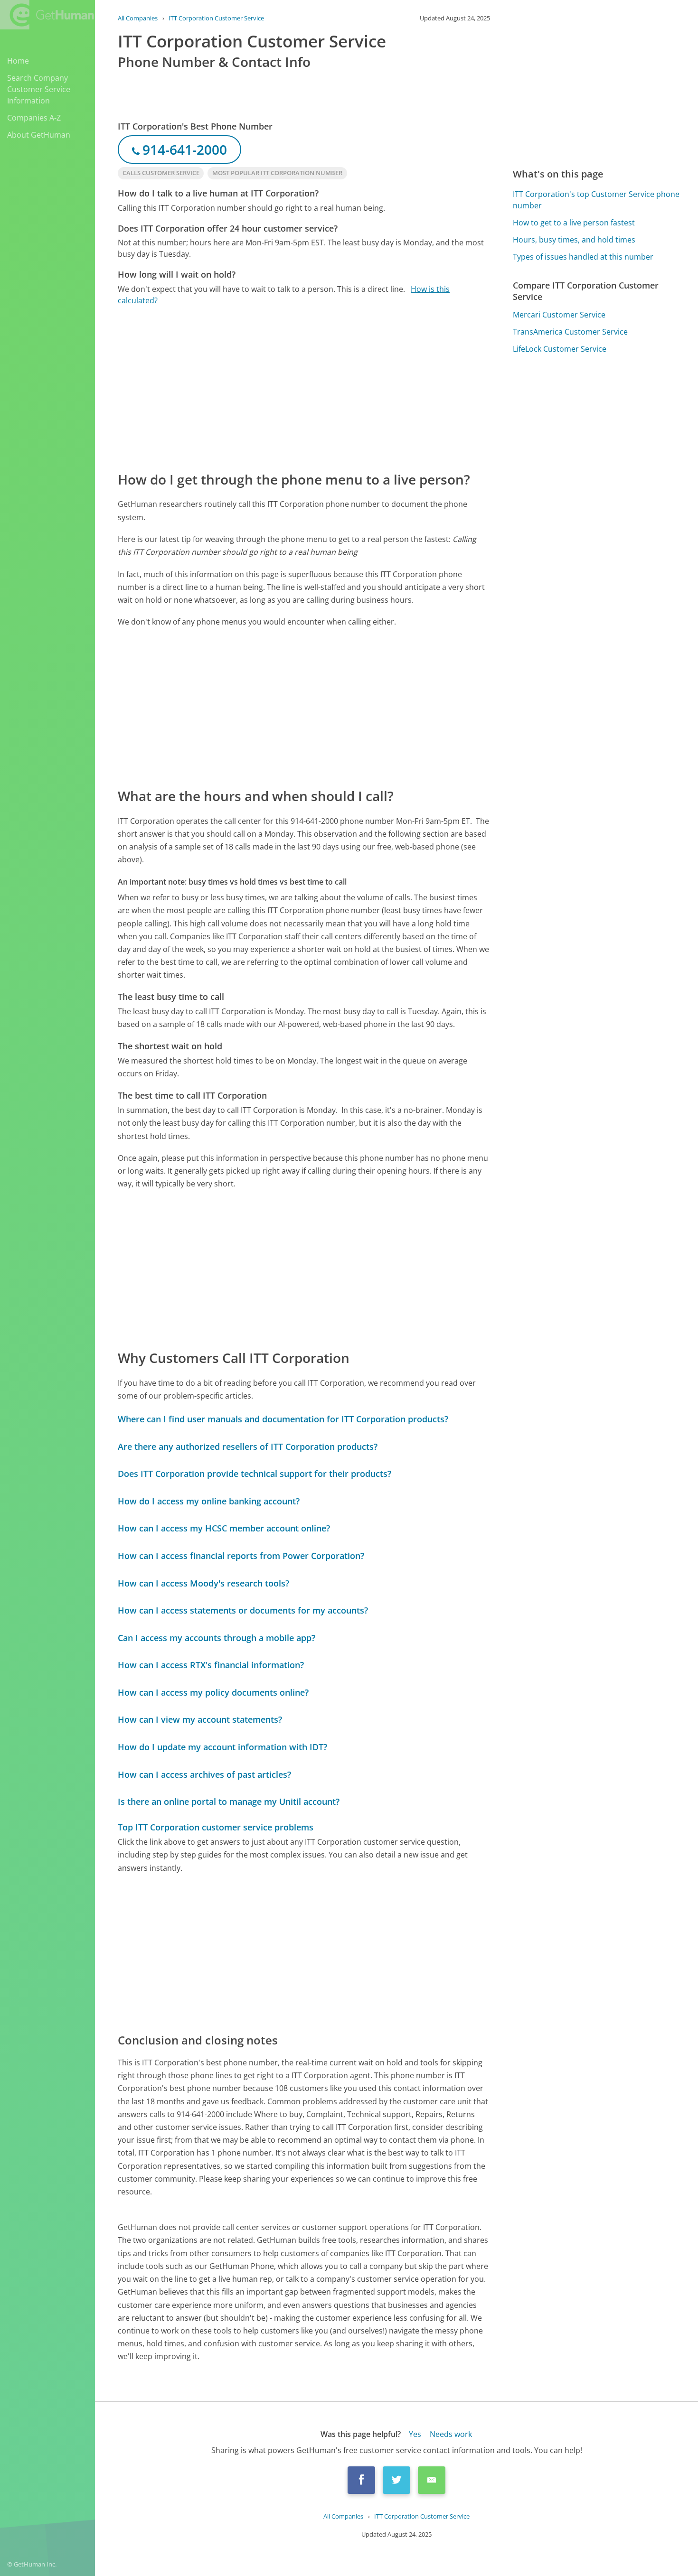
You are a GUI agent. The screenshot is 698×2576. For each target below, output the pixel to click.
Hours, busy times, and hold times (574, 240)
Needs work (451, 2434)
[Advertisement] (304, 388)
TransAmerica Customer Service (570, 332)
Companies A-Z (34, 118)
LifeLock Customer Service (560, 349)
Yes (415, 2434)
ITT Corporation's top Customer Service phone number (596, 200)
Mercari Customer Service (559, 315)
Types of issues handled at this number (583, 257)
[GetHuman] (47, 15)
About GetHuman (39, 135)
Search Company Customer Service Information (39, 89)
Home (18, 61)
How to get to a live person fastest (574, 223)
